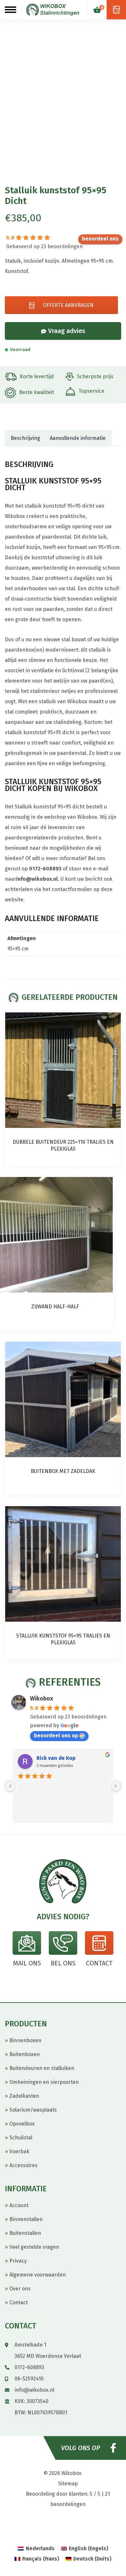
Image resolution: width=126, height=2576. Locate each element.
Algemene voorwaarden (38, 2275)
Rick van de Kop (56, 1758)
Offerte (116, 10)
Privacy (18, 2261)
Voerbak (19, 2151)
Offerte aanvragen (68, 305)
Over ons (20, 2289)
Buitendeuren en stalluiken (42, 2068)
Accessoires (23, 2165)
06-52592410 (29, 2379)
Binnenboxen (25, 2040)
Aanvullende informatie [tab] (78, 438)
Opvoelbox (22, 2124)
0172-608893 (45, 869)
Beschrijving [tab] (25, 438)
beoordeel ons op (100, 239)
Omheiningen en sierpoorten (44, 2082)
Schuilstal (21, 2138)
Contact (19, 2302)
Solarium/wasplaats (33, 2110)
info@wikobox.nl (37, 879)
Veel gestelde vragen (34, 2247)
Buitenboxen (25, 2054)
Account (19, 2205)
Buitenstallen (25, 2233)
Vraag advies (67, 331)
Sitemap (68, 2484)
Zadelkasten (24, 2096)
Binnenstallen (26, 2219)
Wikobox (42, 1699)
